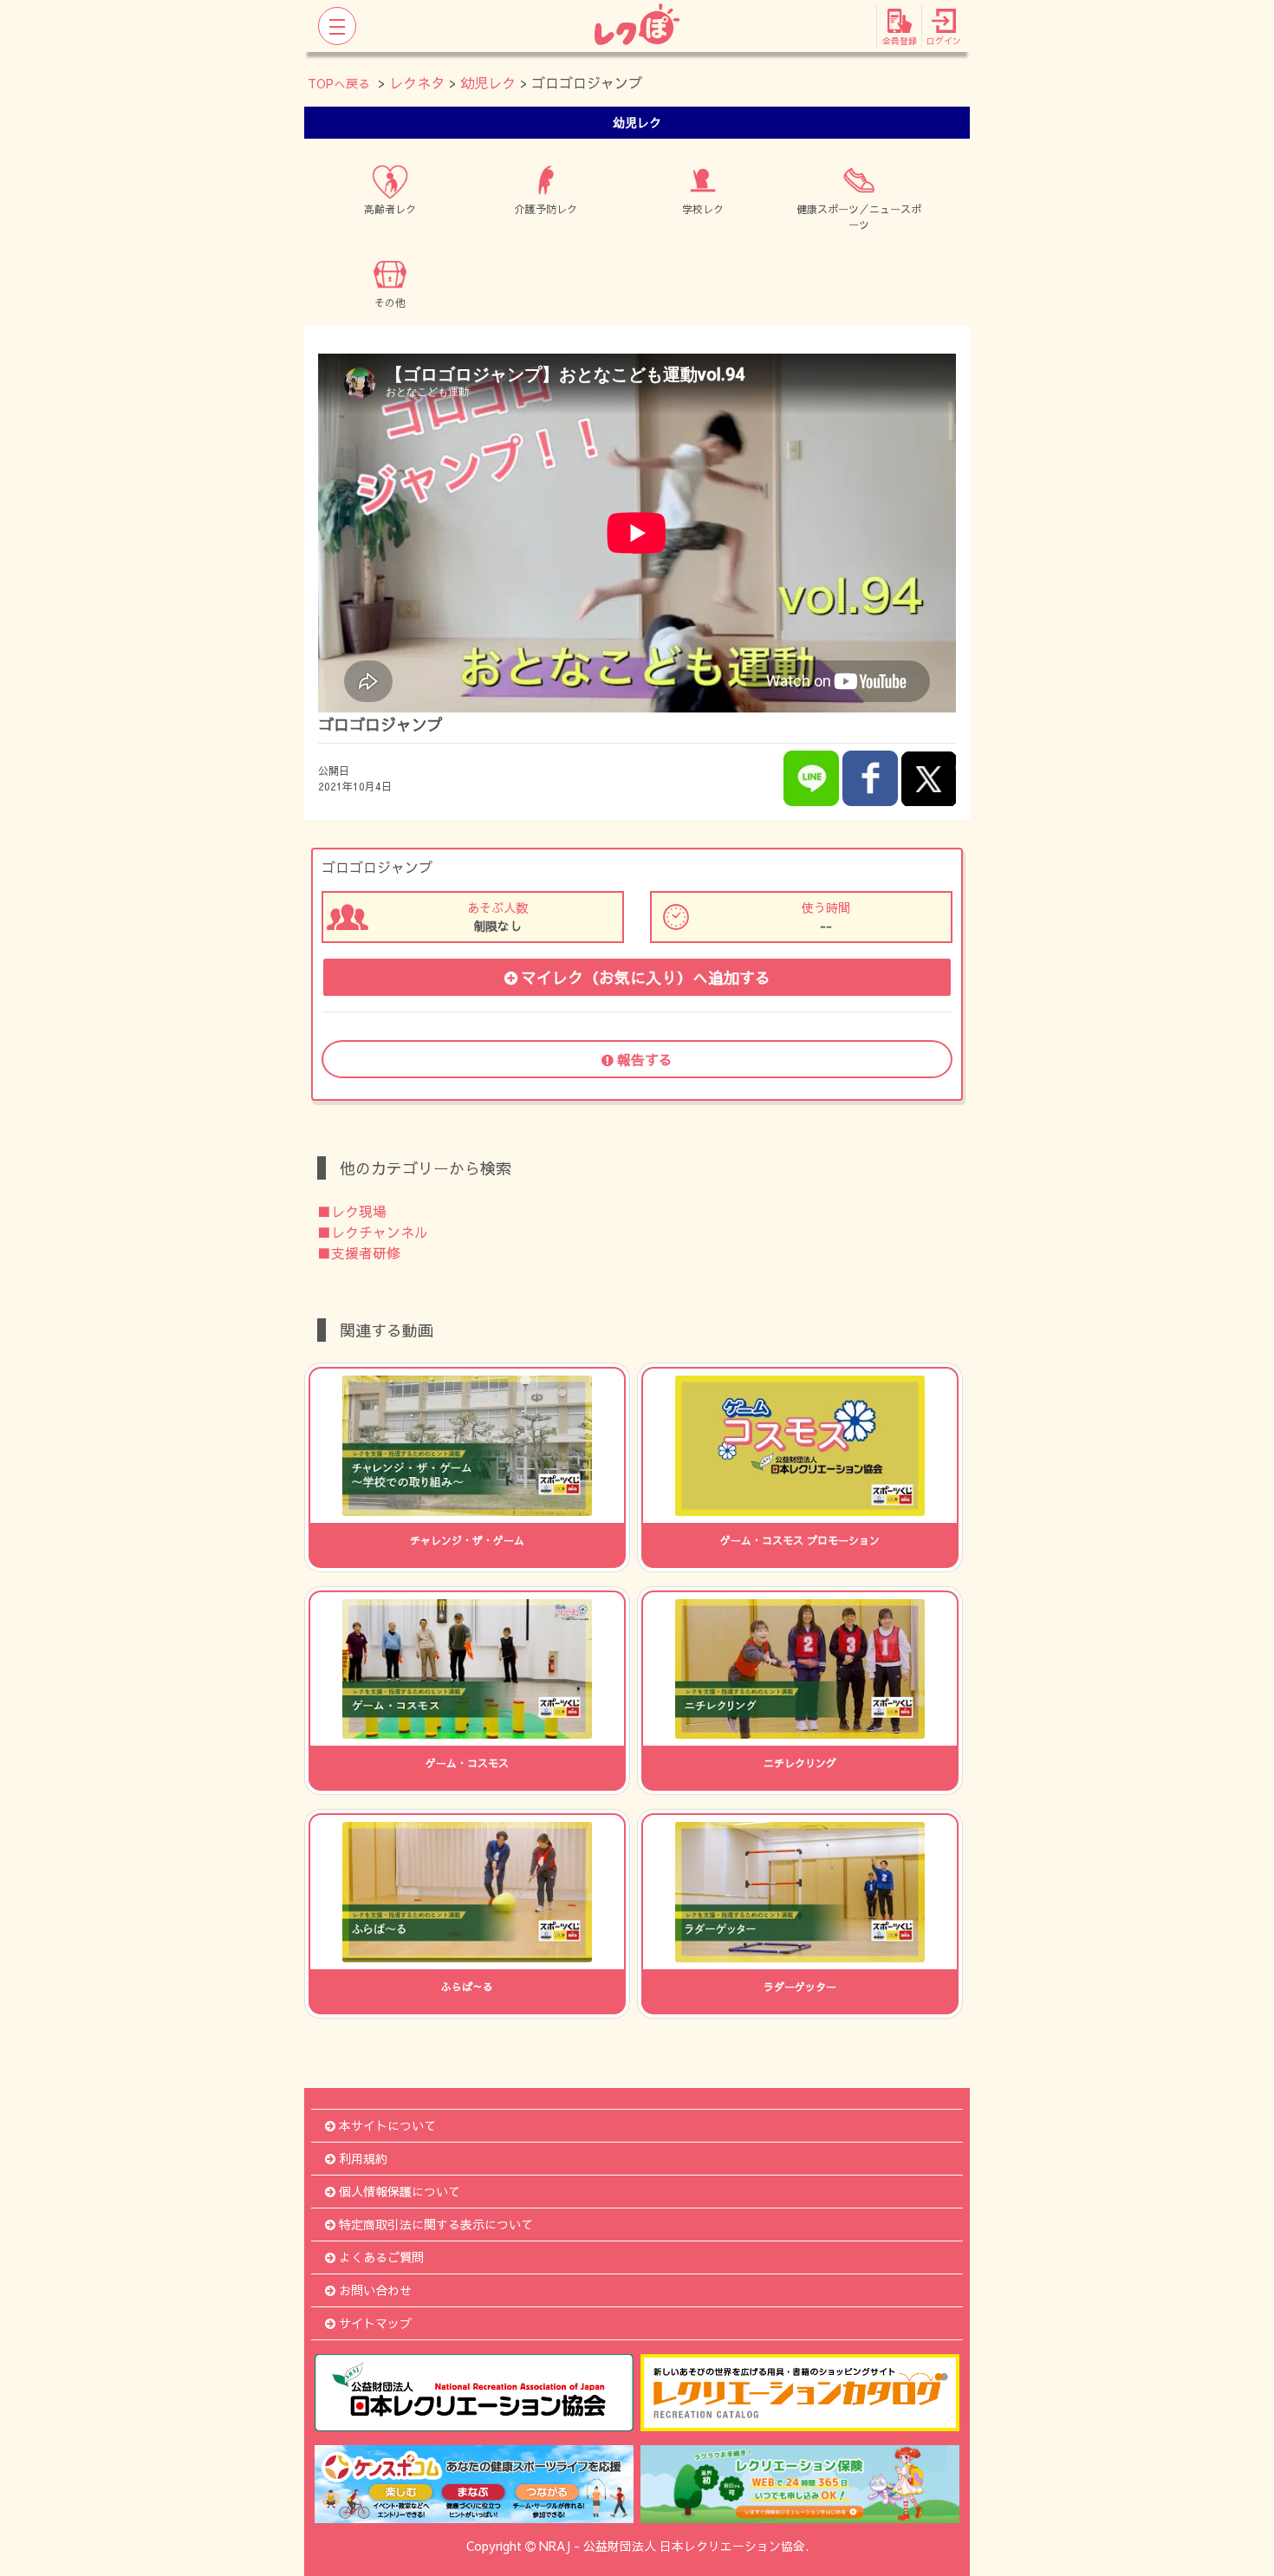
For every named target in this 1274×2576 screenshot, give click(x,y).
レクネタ (417, 82)
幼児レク (488, 82)
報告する (645, 1059)
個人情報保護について (400, 2191)
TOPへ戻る (339, 83)
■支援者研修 (359, 1252)
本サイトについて (387, 2125)
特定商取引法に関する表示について (436, 2224)
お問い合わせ (375, 2290)
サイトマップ (375, 2323)
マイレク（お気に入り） (646, 977)
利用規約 (363, 2158)
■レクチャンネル (373, 1232)
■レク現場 (352, 1211)
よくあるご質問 (381, 2257)
